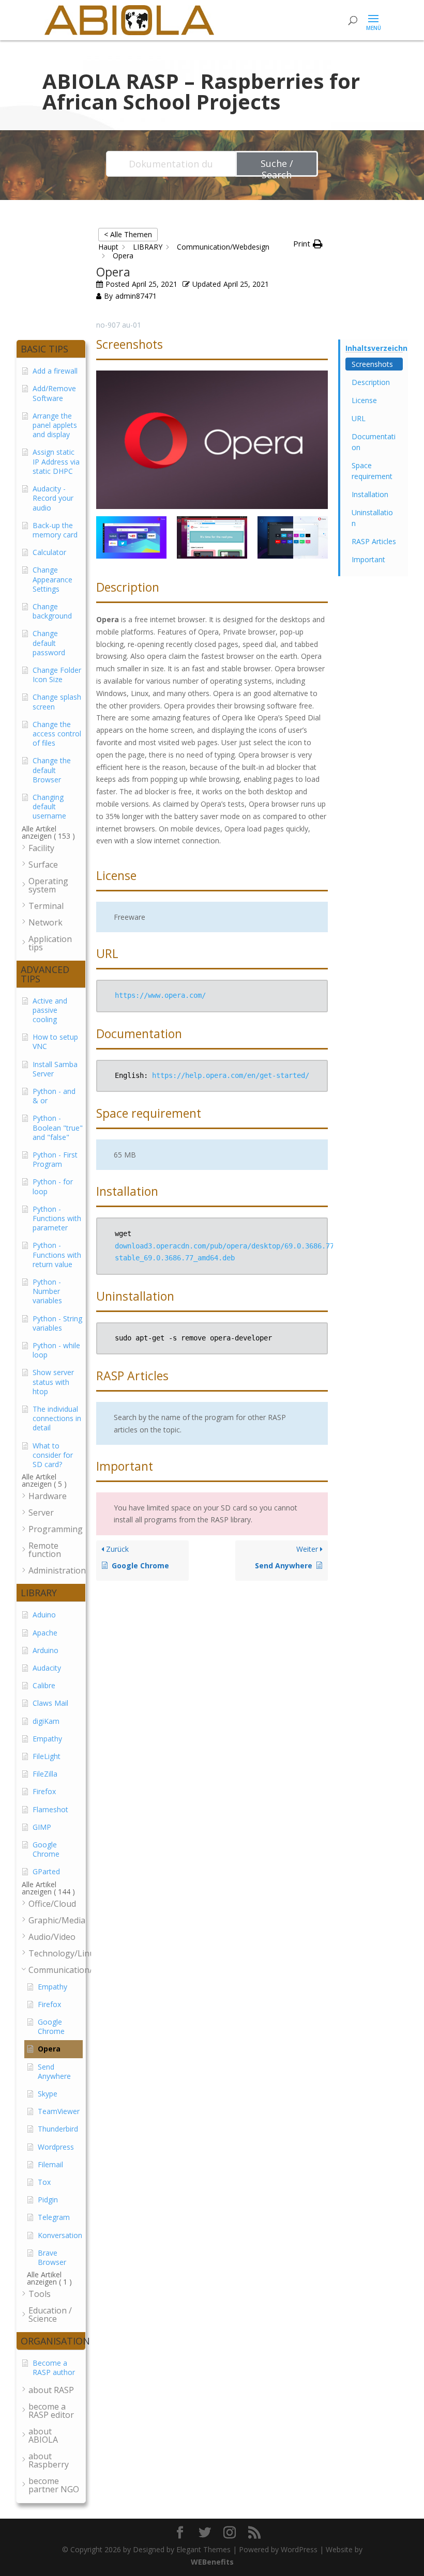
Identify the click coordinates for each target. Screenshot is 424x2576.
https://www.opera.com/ (160, 995)
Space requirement (372, 471)
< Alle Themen (128, 234)
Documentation (374, 442)
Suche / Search (277, 167)
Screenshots (372, 364)
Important (368, 559)
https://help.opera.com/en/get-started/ (231, 1075)
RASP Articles (374, 541)
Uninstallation (372, 518)
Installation (370, 494)
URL (359, 418)
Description (371, 382)
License (364, 400)
